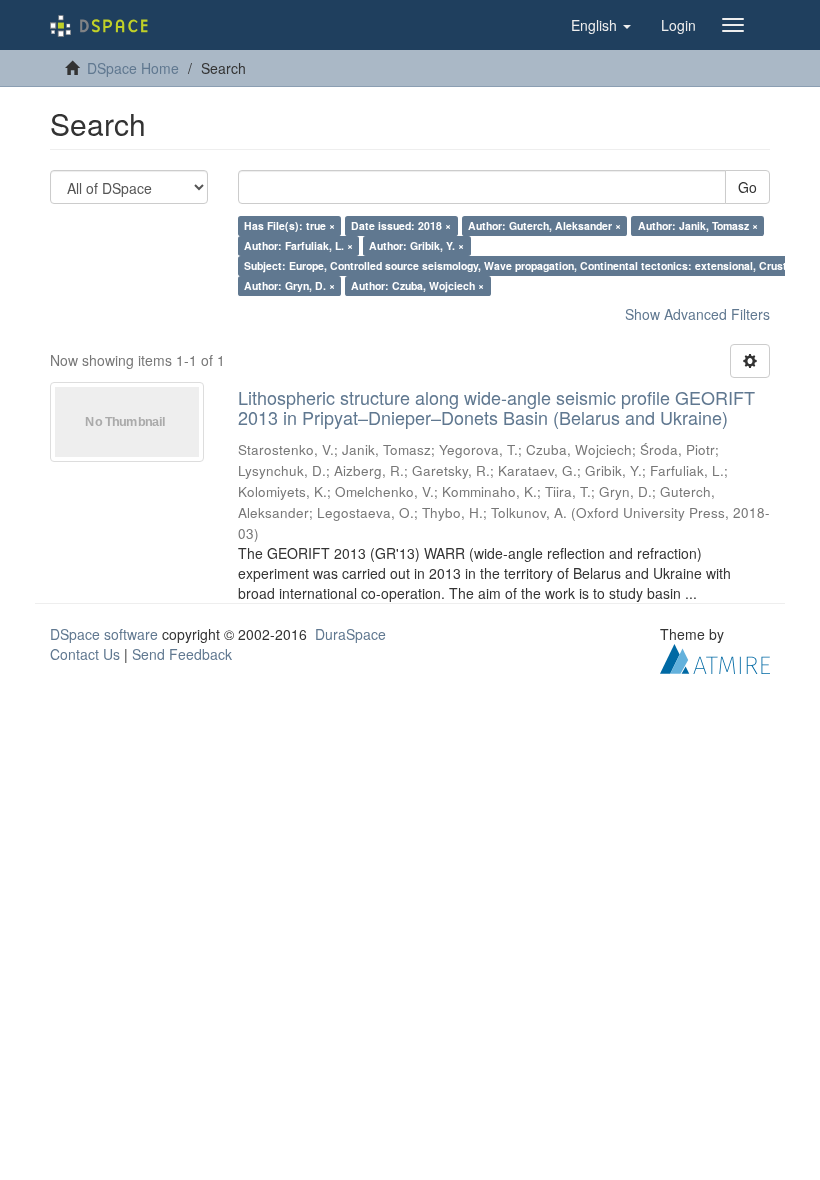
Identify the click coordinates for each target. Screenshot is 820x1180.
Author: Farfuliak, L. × (298, 245)
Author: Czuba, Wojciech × (417, 285)
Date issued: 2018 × (401, 225)
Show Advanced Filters (697, 314)
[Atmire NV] (715, 656)
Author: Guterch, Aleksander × (544, 225)
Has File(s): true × (289, 225)
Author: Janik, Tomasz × (698, 225)
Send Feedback (182, 654)
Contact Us (85, 654)
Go (747, 187)
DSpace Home (133, 68)
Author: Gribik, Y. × (416, 245)
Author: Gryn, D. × (289, 285)
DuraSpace (350, 634)
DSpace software (104, 634)
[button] (601, 25)
